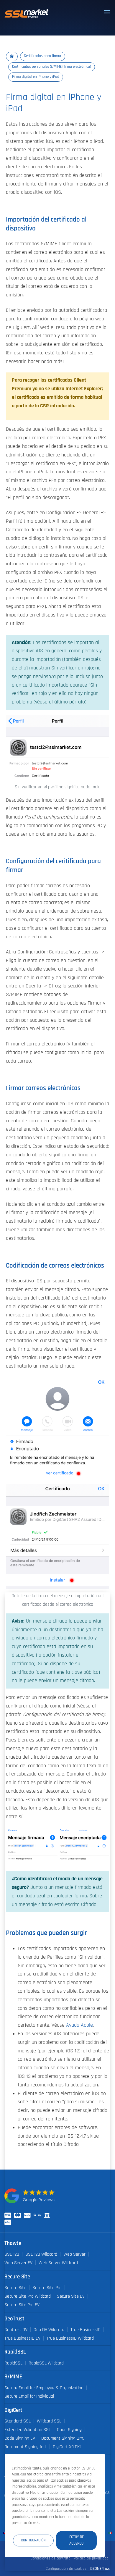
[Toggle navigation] (107, 12)
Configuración (33, 2540)
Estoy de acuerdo (77, 2540)
